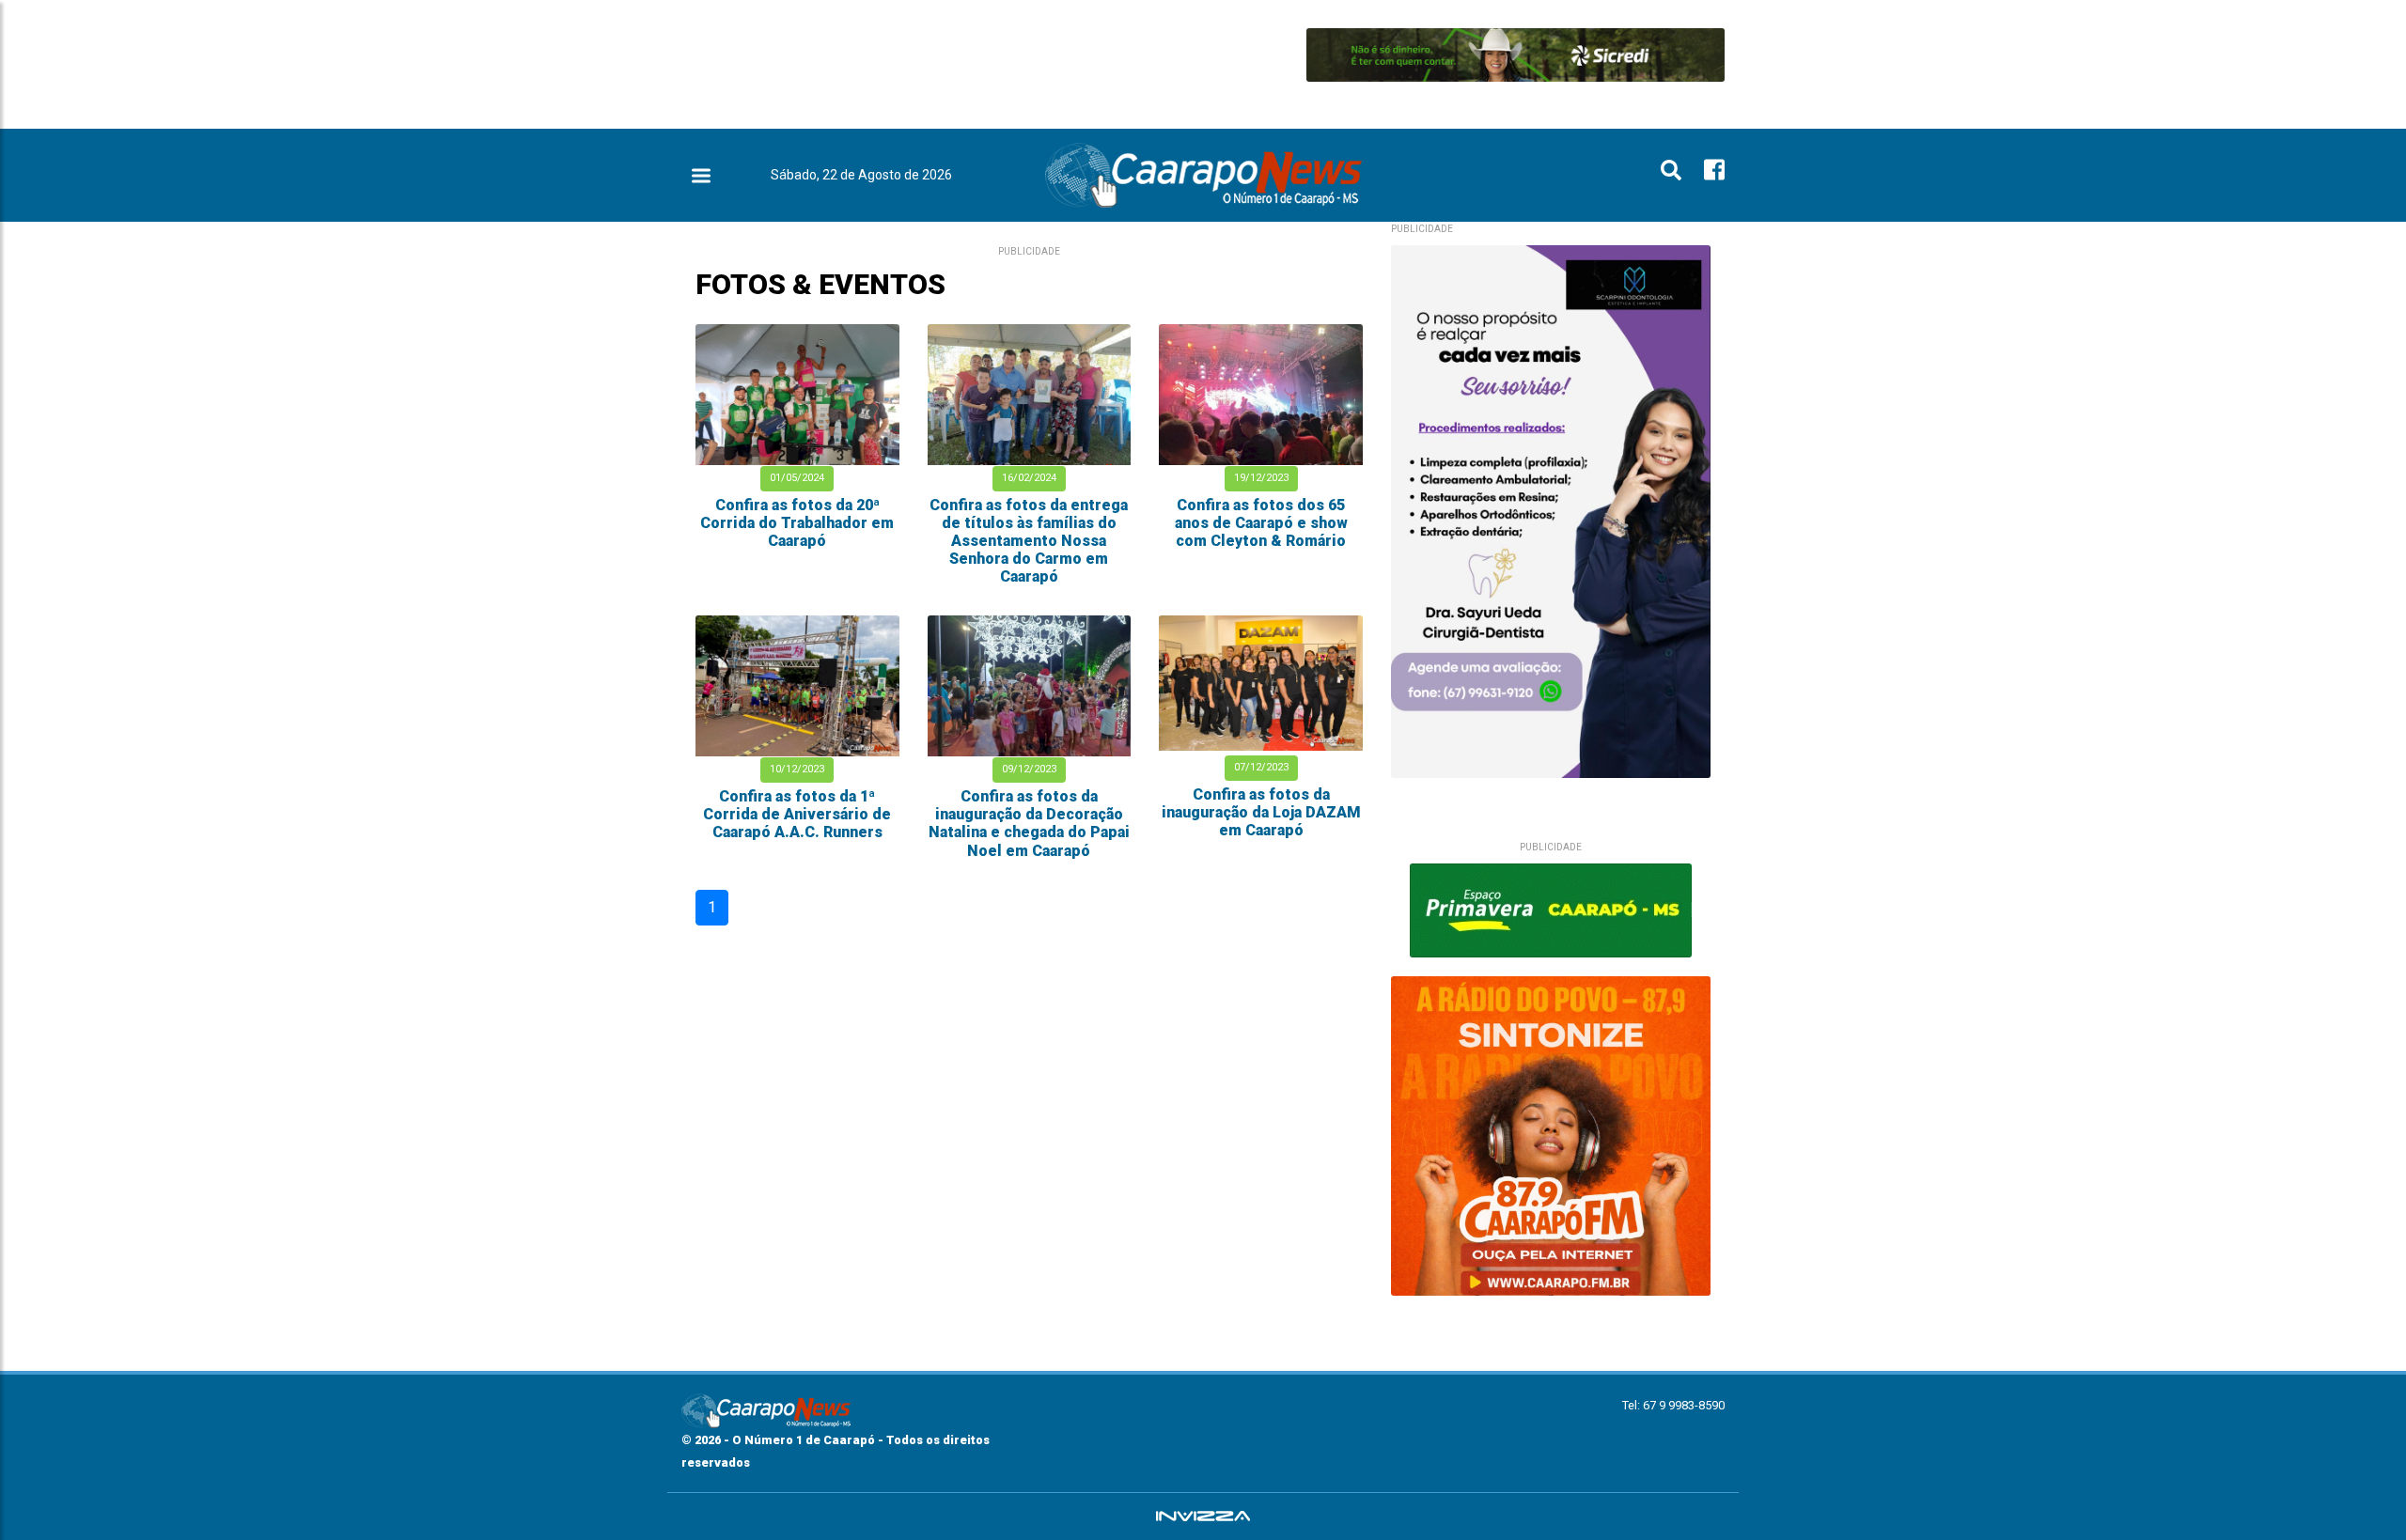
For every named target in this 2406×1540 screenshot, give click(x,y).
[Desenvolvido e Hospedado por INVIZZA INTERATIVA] (1203, 1517)
